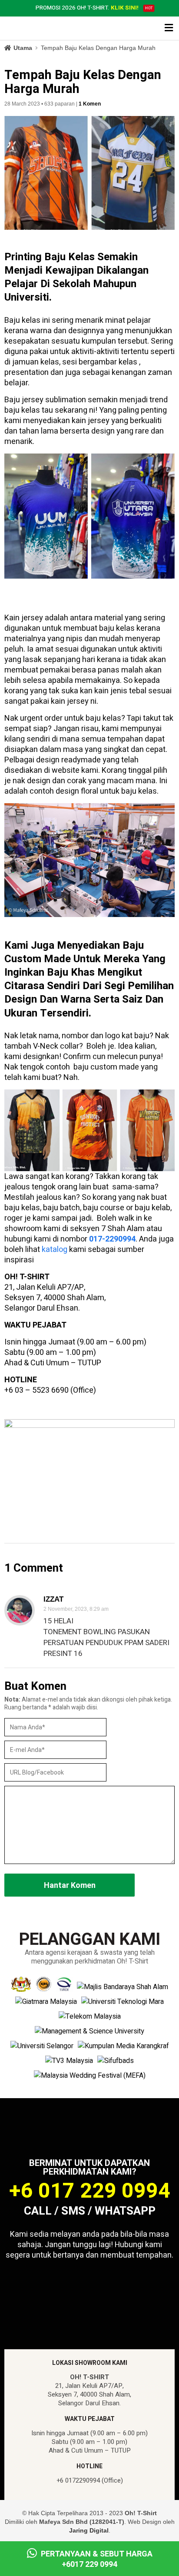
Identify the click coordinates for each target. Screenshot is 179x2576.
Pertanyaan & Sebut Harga (96, 2559)
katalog (55, 1250)
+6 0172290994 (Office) (90, 2480)
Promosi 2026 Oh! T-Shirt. (87, 8)
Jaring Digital (89, 2530)
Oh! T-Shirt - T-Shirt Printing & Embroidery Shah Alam (41, 29)
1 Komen (90, 104)
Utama (23, 48)
